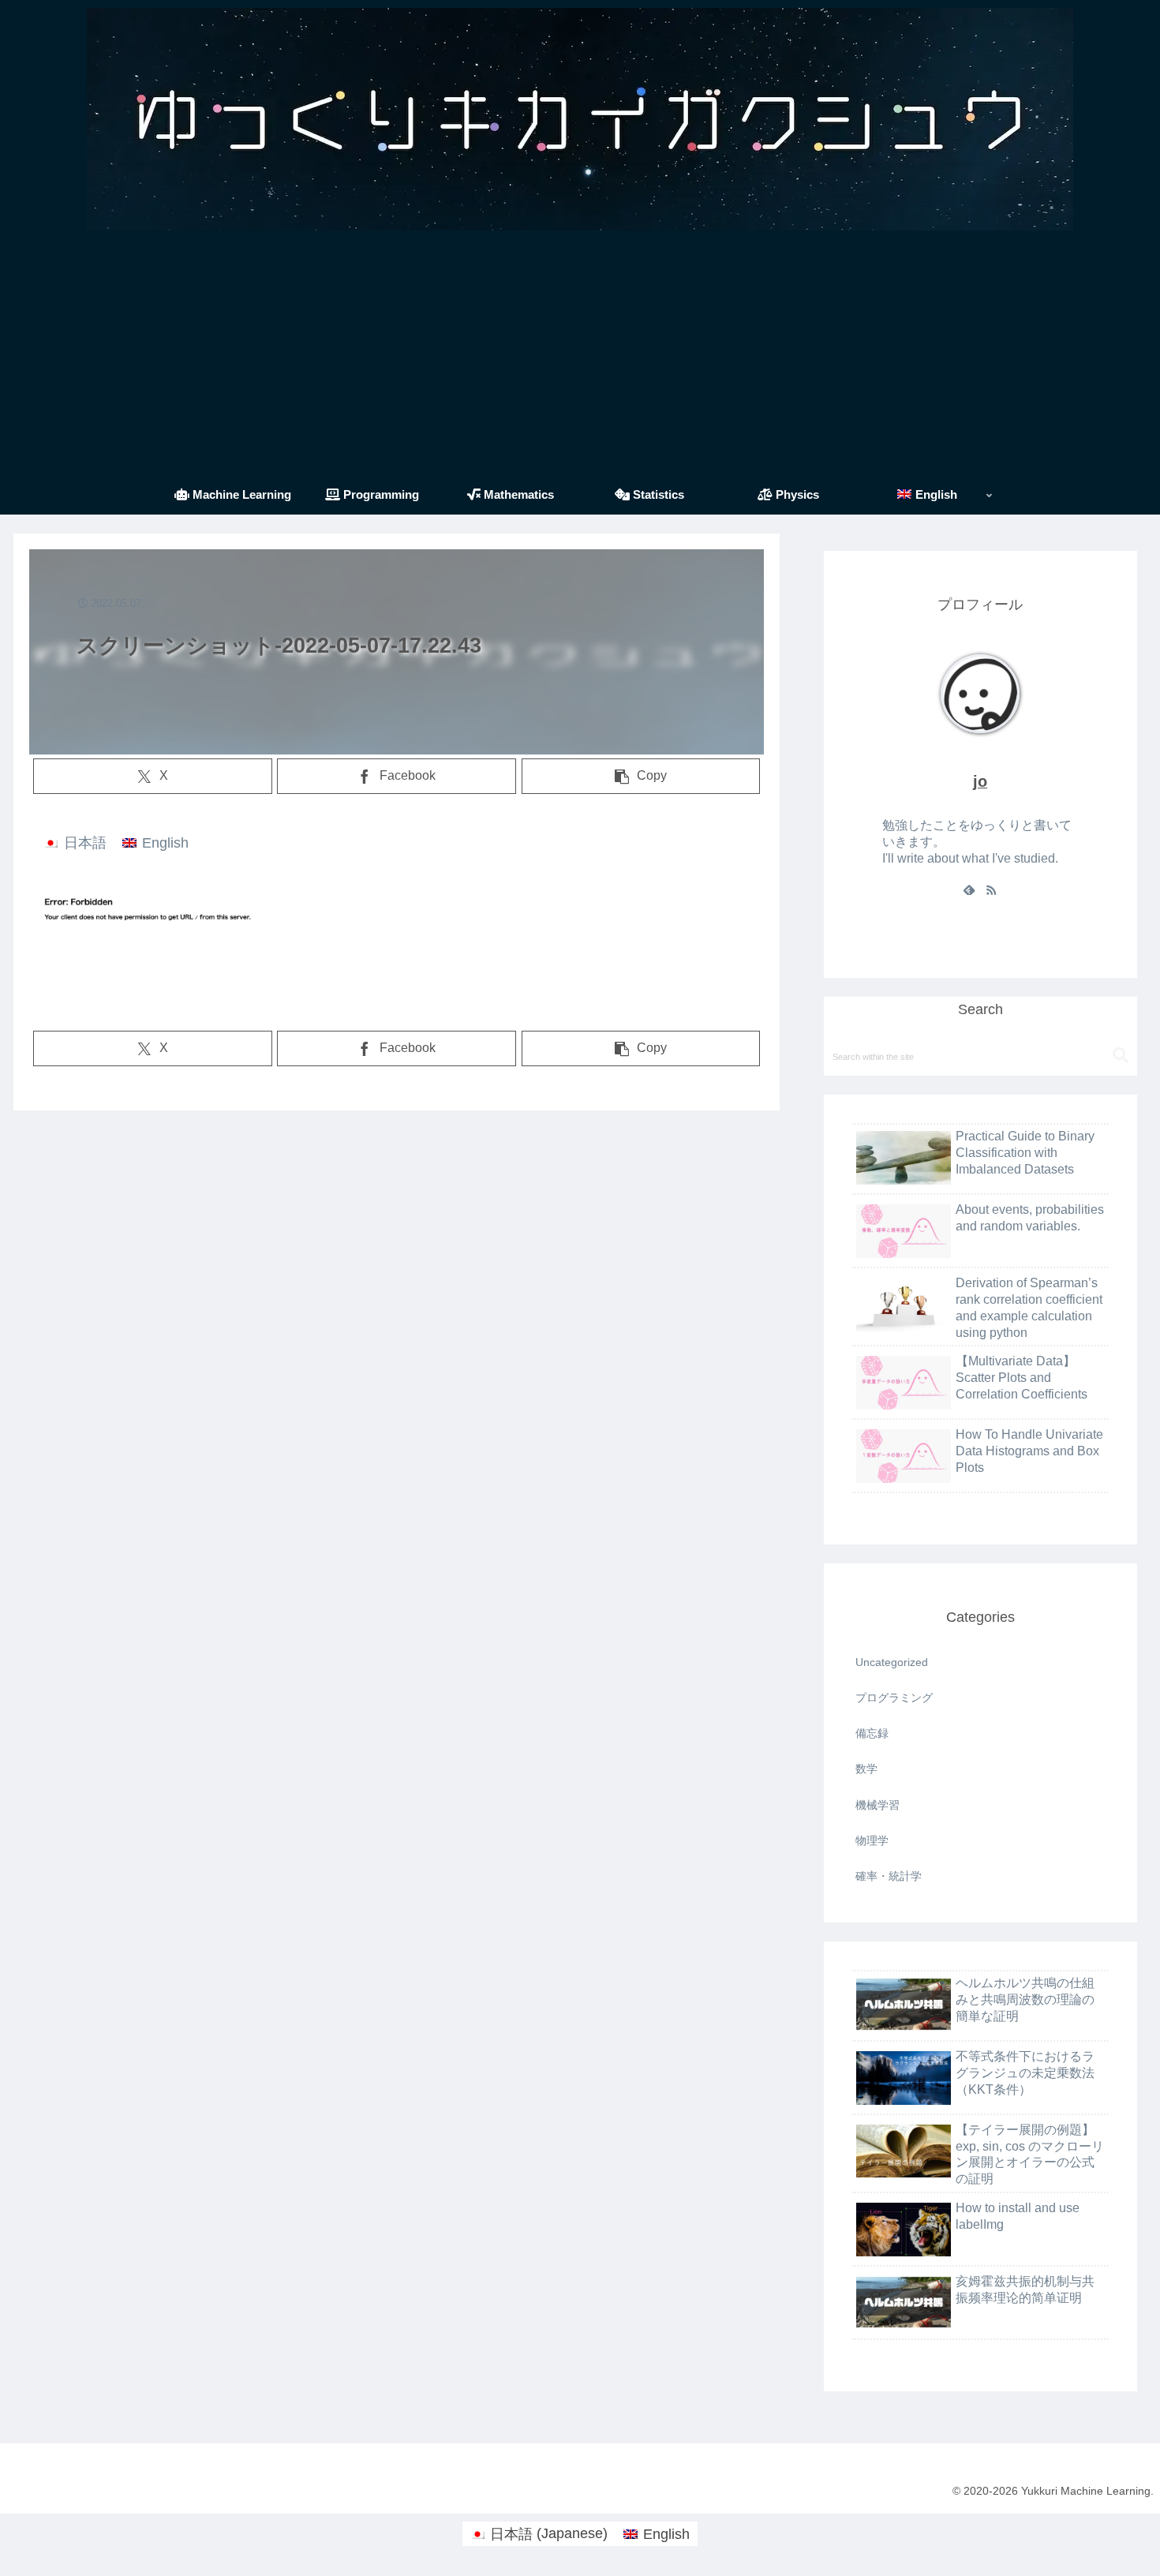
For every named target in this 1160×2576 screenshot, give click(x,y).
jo (980, 781)
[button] (641, 776)
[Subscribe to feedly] (969, 889)
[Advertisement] (580, 357)
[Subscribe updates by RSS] (991, 889)
